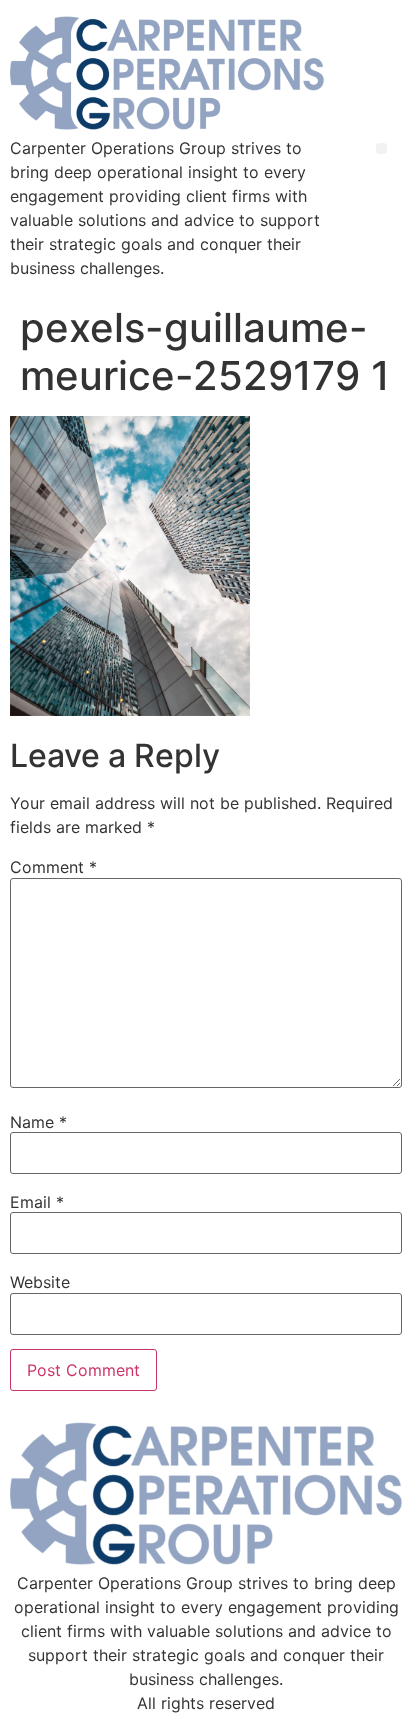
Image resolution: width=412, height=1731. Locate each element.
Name (38, 1122)
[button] (381, 148)
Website (40, 1282)
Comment (53, 867)
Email (37, 1202)
